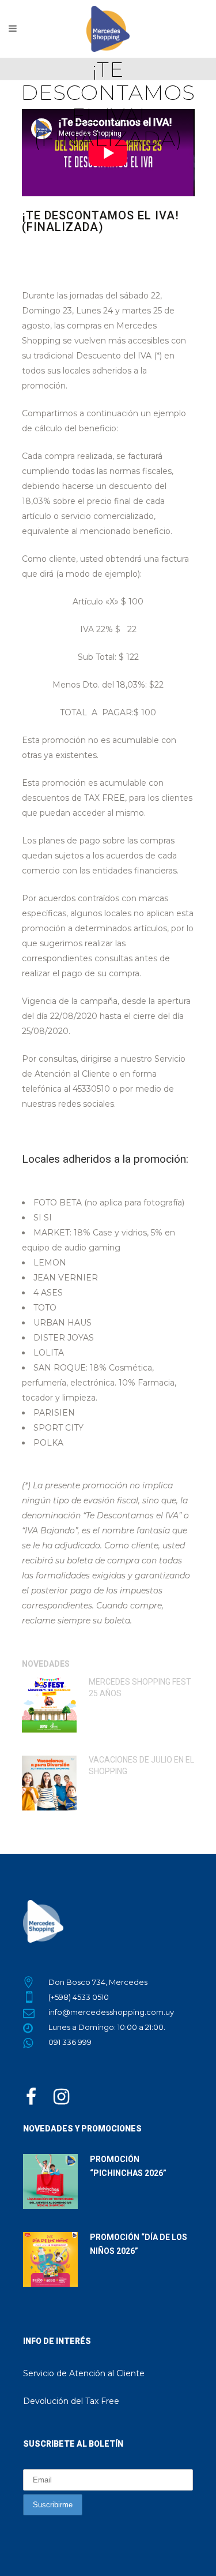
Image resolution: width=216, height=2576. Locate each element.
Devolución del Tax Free (71, 2401)
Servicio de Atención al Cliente (84, 2373)
